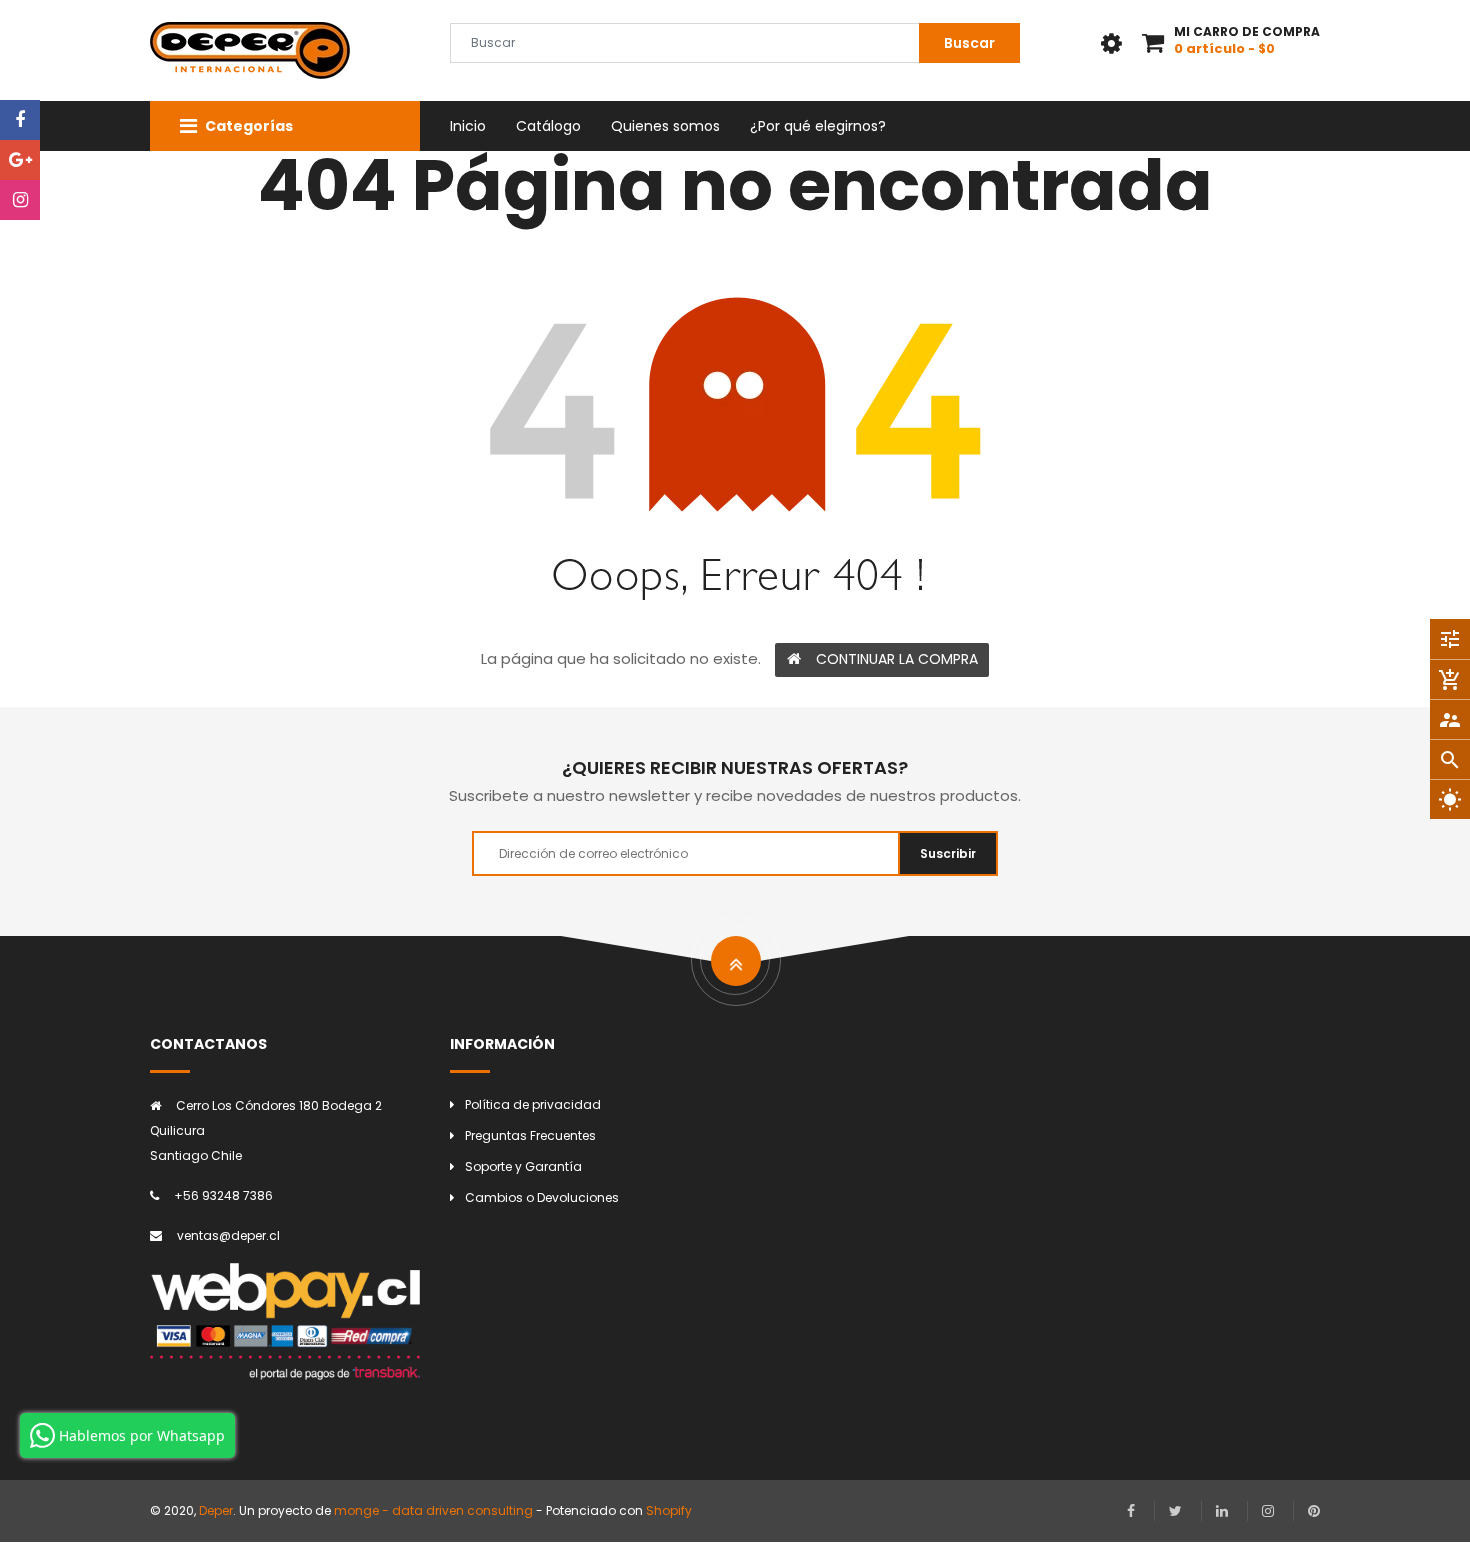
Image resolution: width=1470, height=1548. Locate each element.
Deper (216, 1510)
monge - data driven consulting (433, 1510)
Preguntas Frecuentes (530, 1135)
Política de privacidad (533, 1104)
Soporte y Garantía (523, 1166)
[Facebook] (20, 120)
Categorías (247, 126)
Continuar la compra (897, 659)
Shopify (669, 1510)
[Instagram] (20, 200)
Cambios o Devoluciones (542, 1197)
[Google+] (20, 160)
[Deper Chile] (285, 1321)
